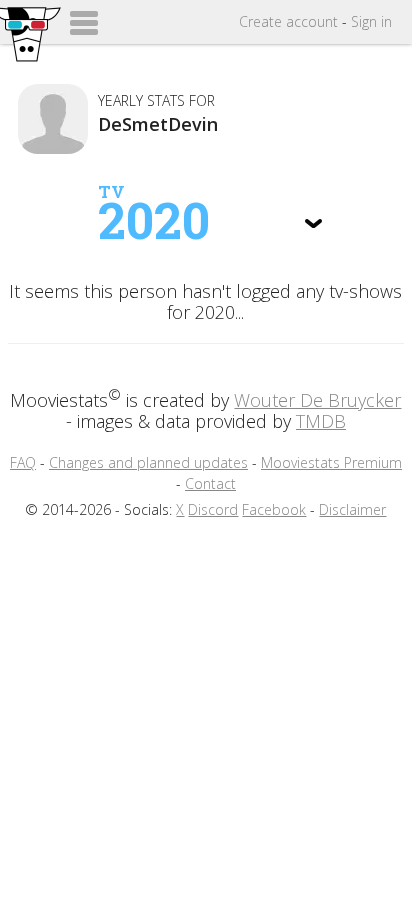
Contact (210, 483)
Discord (213, 509)
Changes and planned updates (148, 462)
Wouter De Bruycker (317, 400)
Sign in (371, 21)
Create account (288, 21)
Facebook (274, 509)
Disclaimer (352, 509)
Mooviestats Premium (331, 462)
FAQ (23, 462)
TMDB (321, 421)
